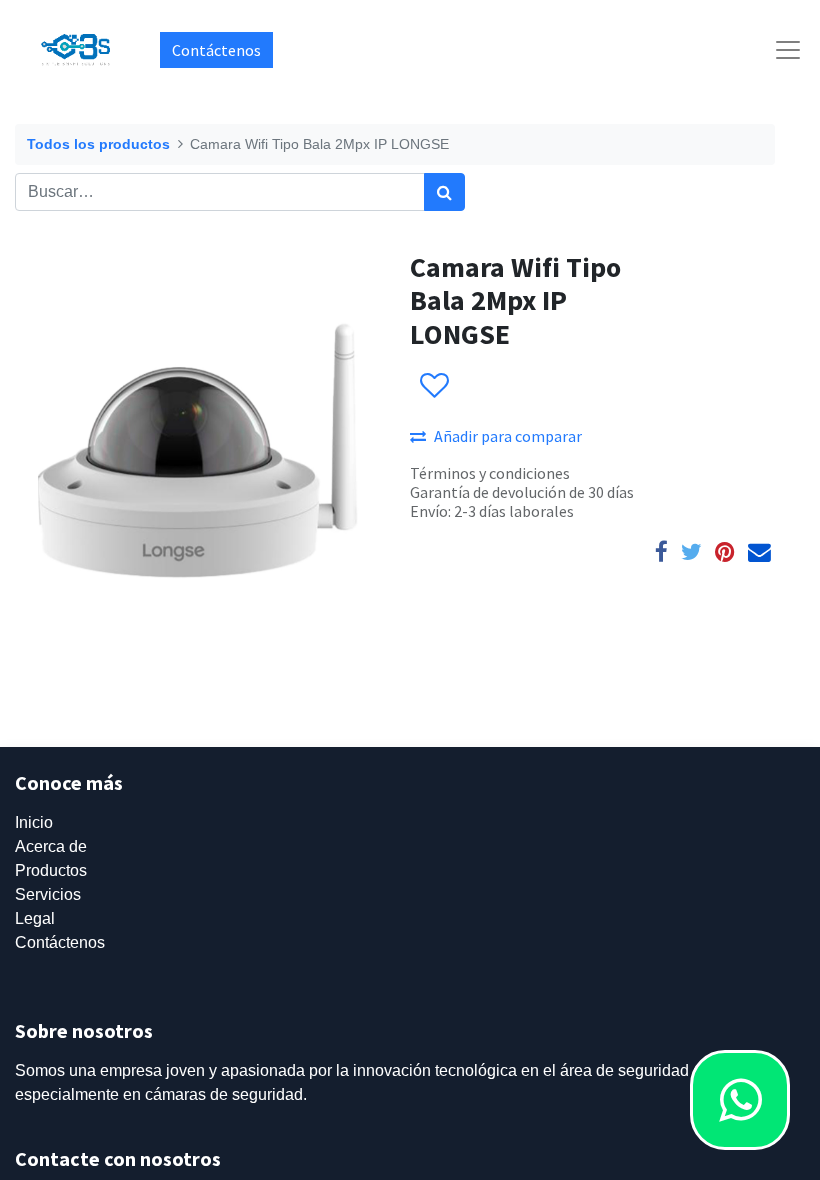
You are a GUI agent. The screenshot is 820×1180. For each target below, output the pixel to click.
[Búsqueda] (444, 192)
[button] (433, 386)
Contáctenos (216, 50)
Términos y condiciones (490, 473)
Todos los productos (98, 144)
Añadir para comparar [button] (508, 436)
